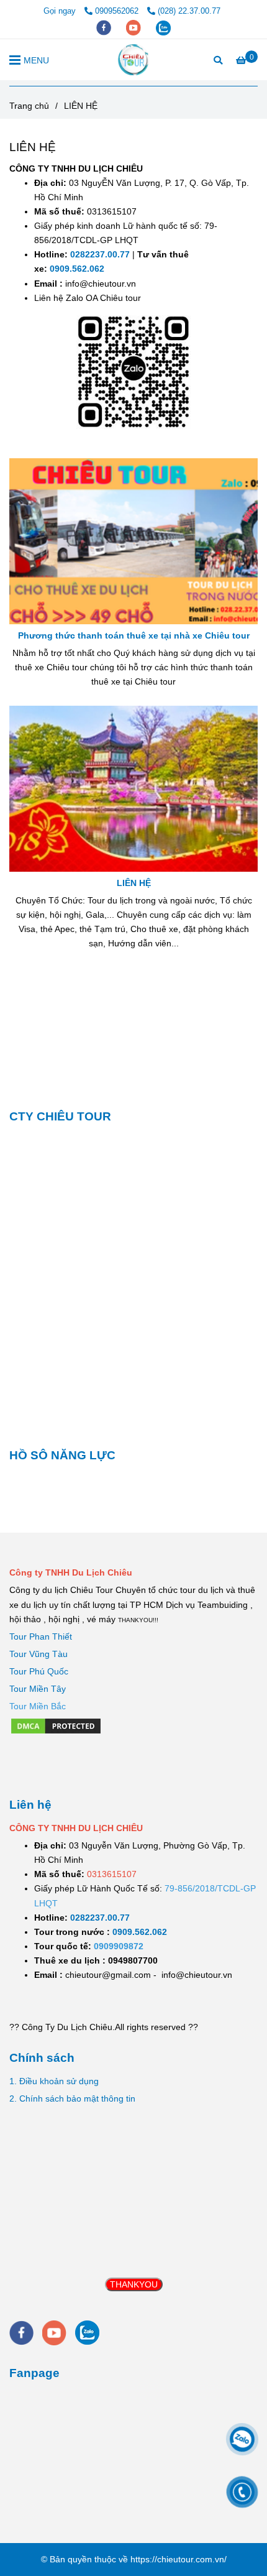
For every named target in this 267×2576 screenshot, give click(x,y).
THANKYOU (134, 2284)
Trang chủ (29, 106)
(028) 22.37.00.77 (189, 11)
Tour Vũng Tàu (38, 1654)
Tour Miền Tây (38, 1689)
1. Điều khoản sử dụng (54, 2081)
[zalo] (163, 27)
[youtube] (135, 27)
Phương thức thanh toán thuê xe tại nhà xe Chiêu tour (134, 635)
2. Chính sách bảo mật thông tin (72, 2098)
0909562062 (118, 11)
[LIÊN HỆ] (134, 60)
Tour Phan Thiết (41, 1637)
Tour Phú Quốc (39, 1671)
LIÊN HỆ (134, 883)
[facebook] (105, 27)
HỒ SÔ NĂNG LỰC (62, 1455)
